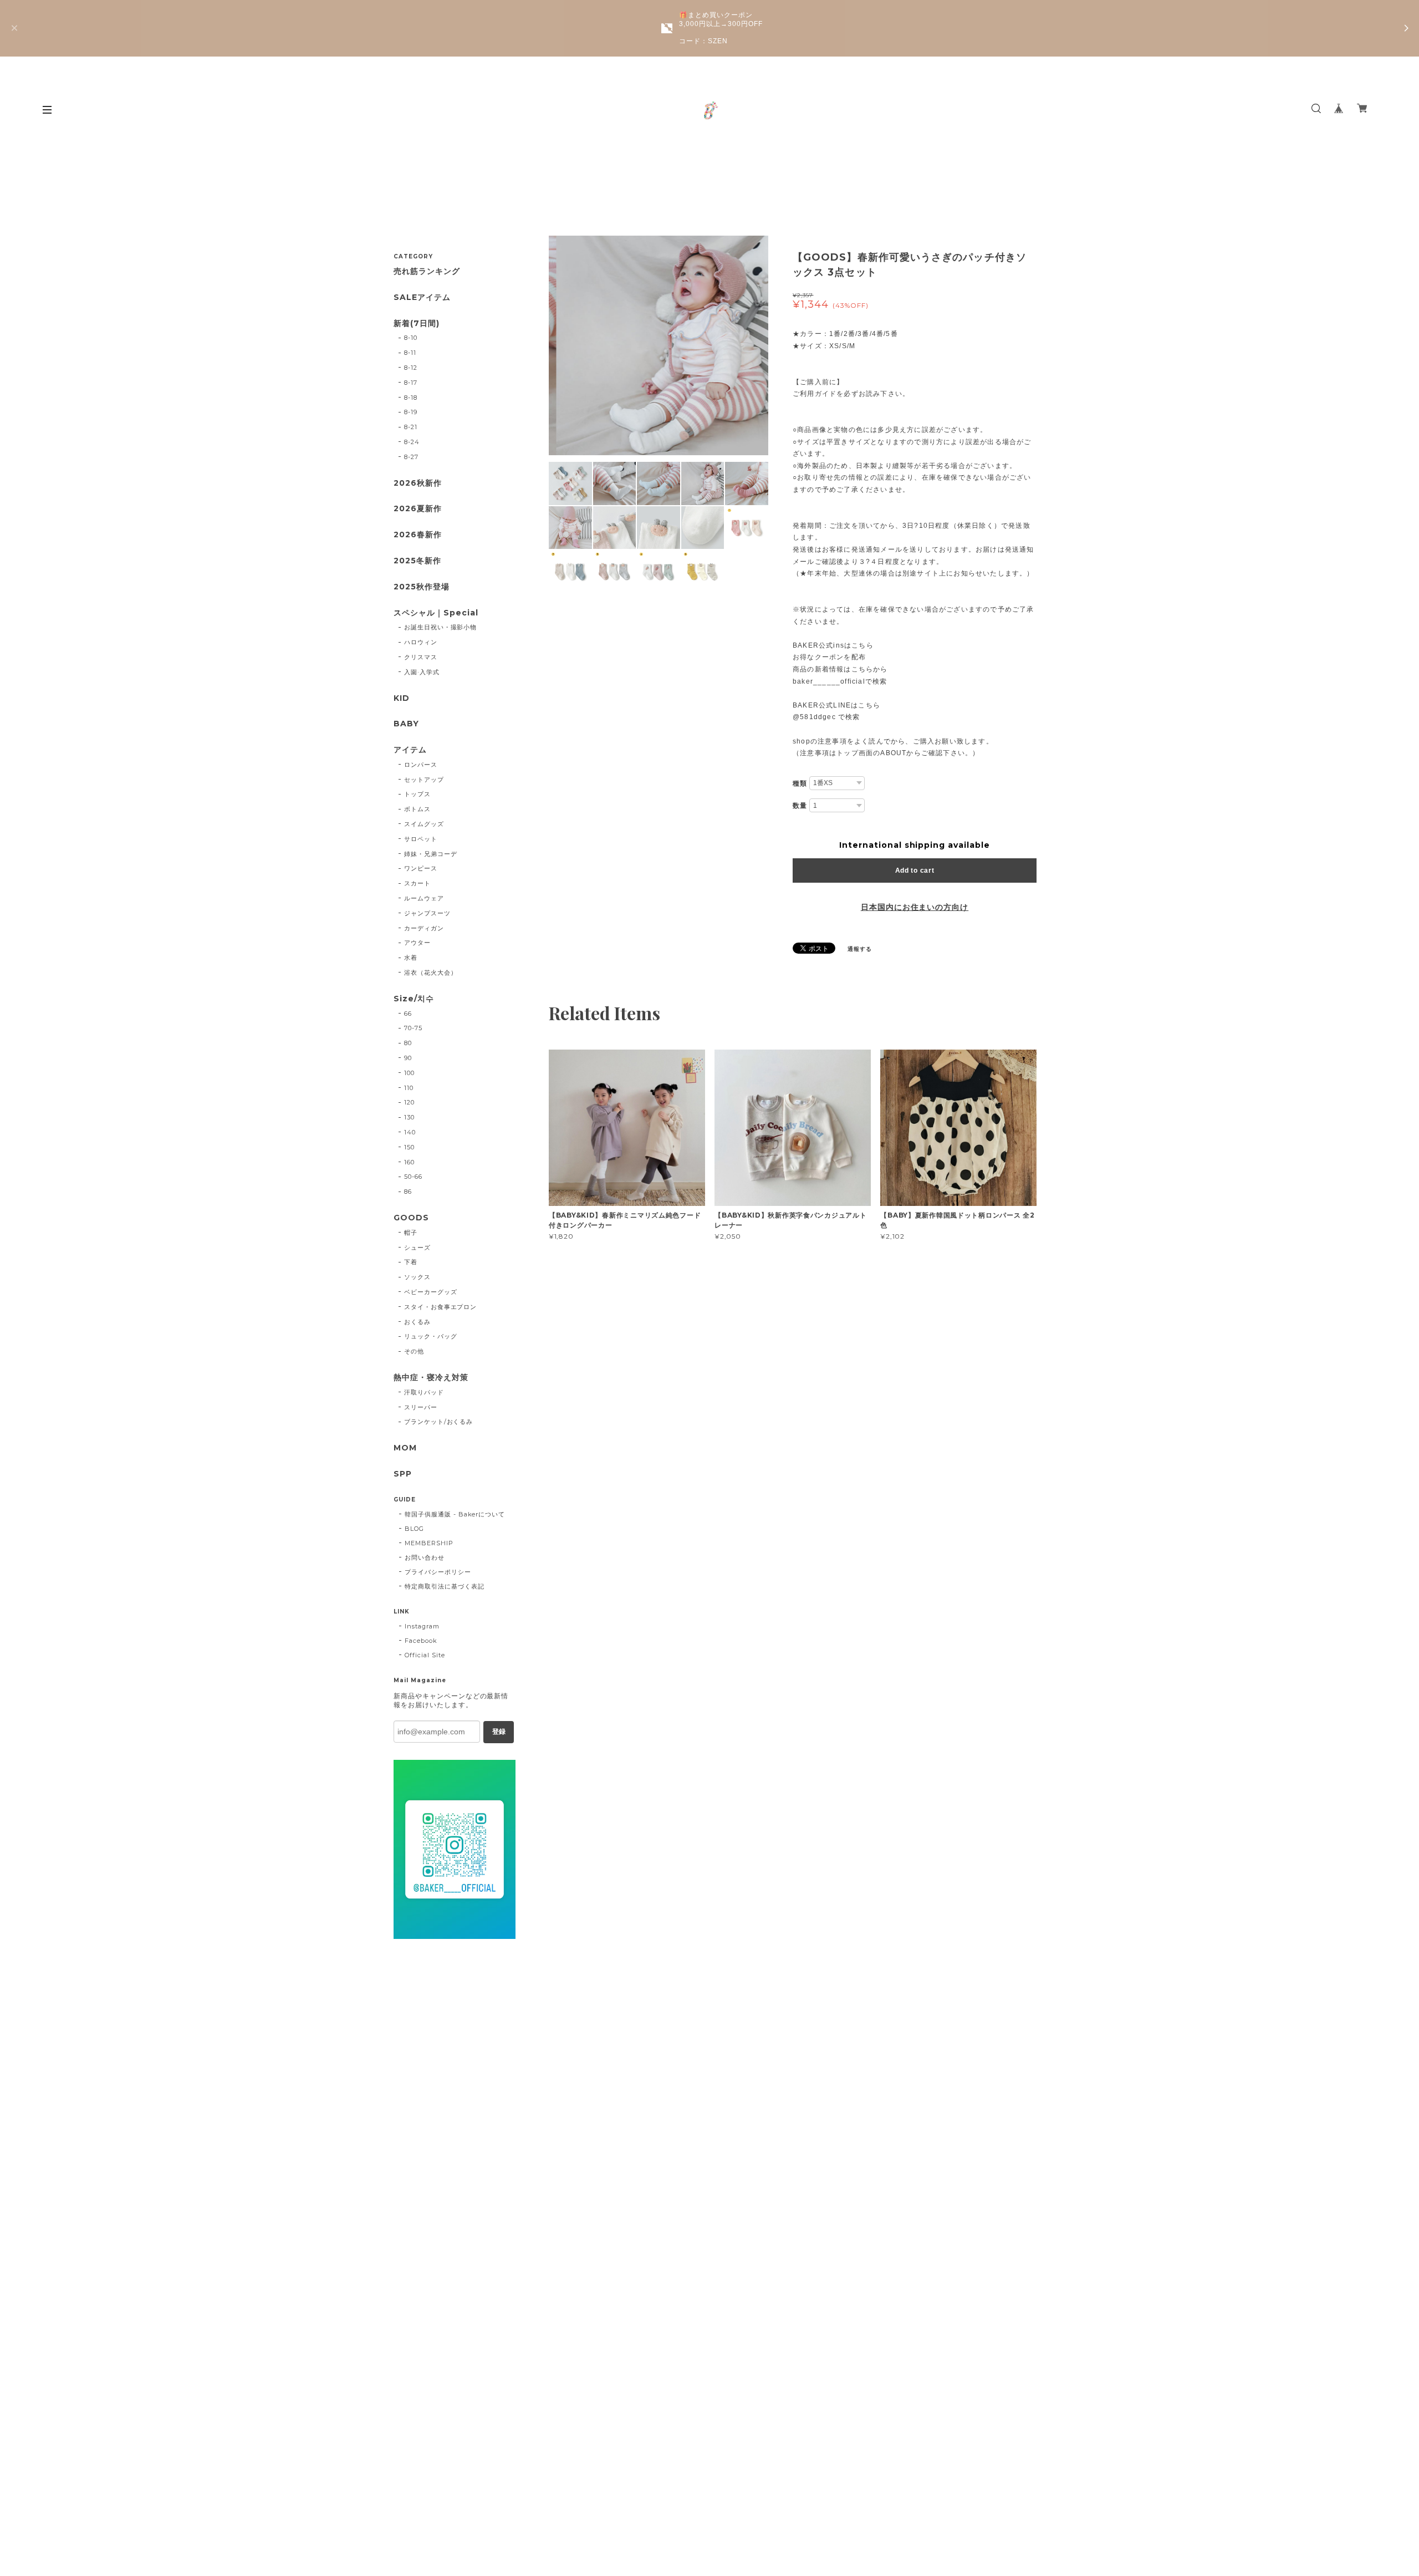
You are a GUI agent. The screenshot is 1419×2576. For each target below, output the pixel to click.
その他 (414, 1351)
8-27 (411, 457)
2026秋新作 (418, 483)
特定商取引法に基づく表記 (445, 1586)
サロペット (421, 839)
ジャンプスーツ (427, 913)
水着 (411, 958)
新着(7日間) (417, 324)
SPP (403, 1474)
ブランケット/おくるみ (439, 1422)
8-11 (410, 353)
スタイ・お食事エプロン (441, 1307)
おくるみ (417, 1322)
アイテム (410, 750)
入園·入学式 (422, 672)
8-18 (411, 398)
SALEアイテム (422, 297)
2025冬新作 (417, 561)
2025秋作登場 (422, 587)
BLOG (414, 1529)
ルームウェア (424, 898)
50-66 (413, 1177)
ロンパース (421, 765)
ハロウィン (421, 642)
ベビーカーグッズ (431, 1292)
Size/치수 (414, 999)
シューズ (417, 1248)
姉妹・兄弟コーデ (431, 854)
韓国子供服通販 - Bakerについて (455, 1514)
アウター (417, 943)
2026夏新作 (418, 509)
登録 (499, 1732)
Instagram (422, 1626)
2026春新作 (418, 535)
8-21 (411, 427)
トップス (417, 794)
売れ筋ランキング (427, 271)
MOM (405, 1448)
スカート (417, 883)
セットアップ (424, 780)
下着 (411, 1262)
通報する (860, 949)
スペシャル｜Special (436, 613)
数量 (800, 806)
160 (409, 1162)
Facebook (421, 1641)
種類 (800, 783)
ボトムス (417, 809)
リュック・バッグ (431, 1336)
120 (409, 1102)
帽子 (411, 1233)
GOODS (411, 1218)
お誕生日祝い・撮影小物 (441, 627)
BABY (406, 724)
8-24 (412, 442)
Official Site (425, 1655)
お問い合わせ (425, 1557)
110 (409, 1088)
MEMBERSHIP (429, 1543)
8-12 (411, 368)
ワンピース (421, 868)
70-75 (413, 1028)
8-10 (411, 338)
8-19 (411, 412)
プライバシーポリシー (438, 1572)
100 (409, 1073)
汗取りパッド (424, 1392)
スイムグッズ (424, 824)
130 (409, 1117)
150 (409, 1147)
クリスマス (421, 657)
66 (408, 1014)
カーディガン (424, 928)
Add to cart (915, 870)
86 (408, 1192)
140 (410, 1132)
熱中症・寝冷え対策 (431, 1378)
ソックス (417, 1277)
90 (408, 1058)
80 (408, 1043)
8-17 (411, 383)
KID (402, 698)
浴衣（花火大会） (431, 973)
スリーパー (421, 1407)
